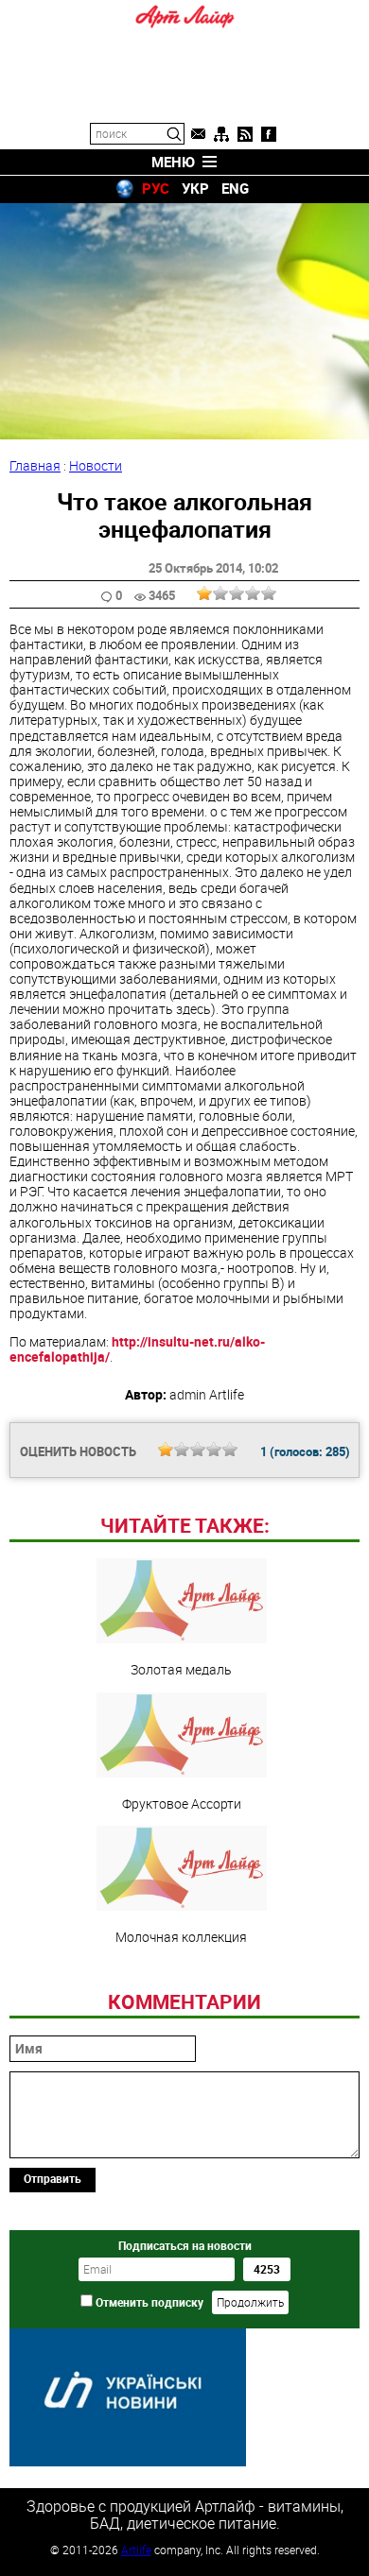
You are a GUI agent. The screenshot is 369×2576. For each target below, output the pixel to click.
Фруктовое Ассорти (182, 1803)
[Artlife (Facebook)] (269, 134)
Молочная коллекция (181, 1936)
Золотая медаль (181, 1669)
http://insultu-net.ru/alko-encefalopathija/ (137, 1349)
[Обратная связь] (198, 134)
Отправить (53, 2178)
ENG (235, 188)
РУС (156, 188)
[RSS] (245, 134)
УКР (195, 188)
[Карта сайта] (221, 134)
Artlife (136, 2550)
